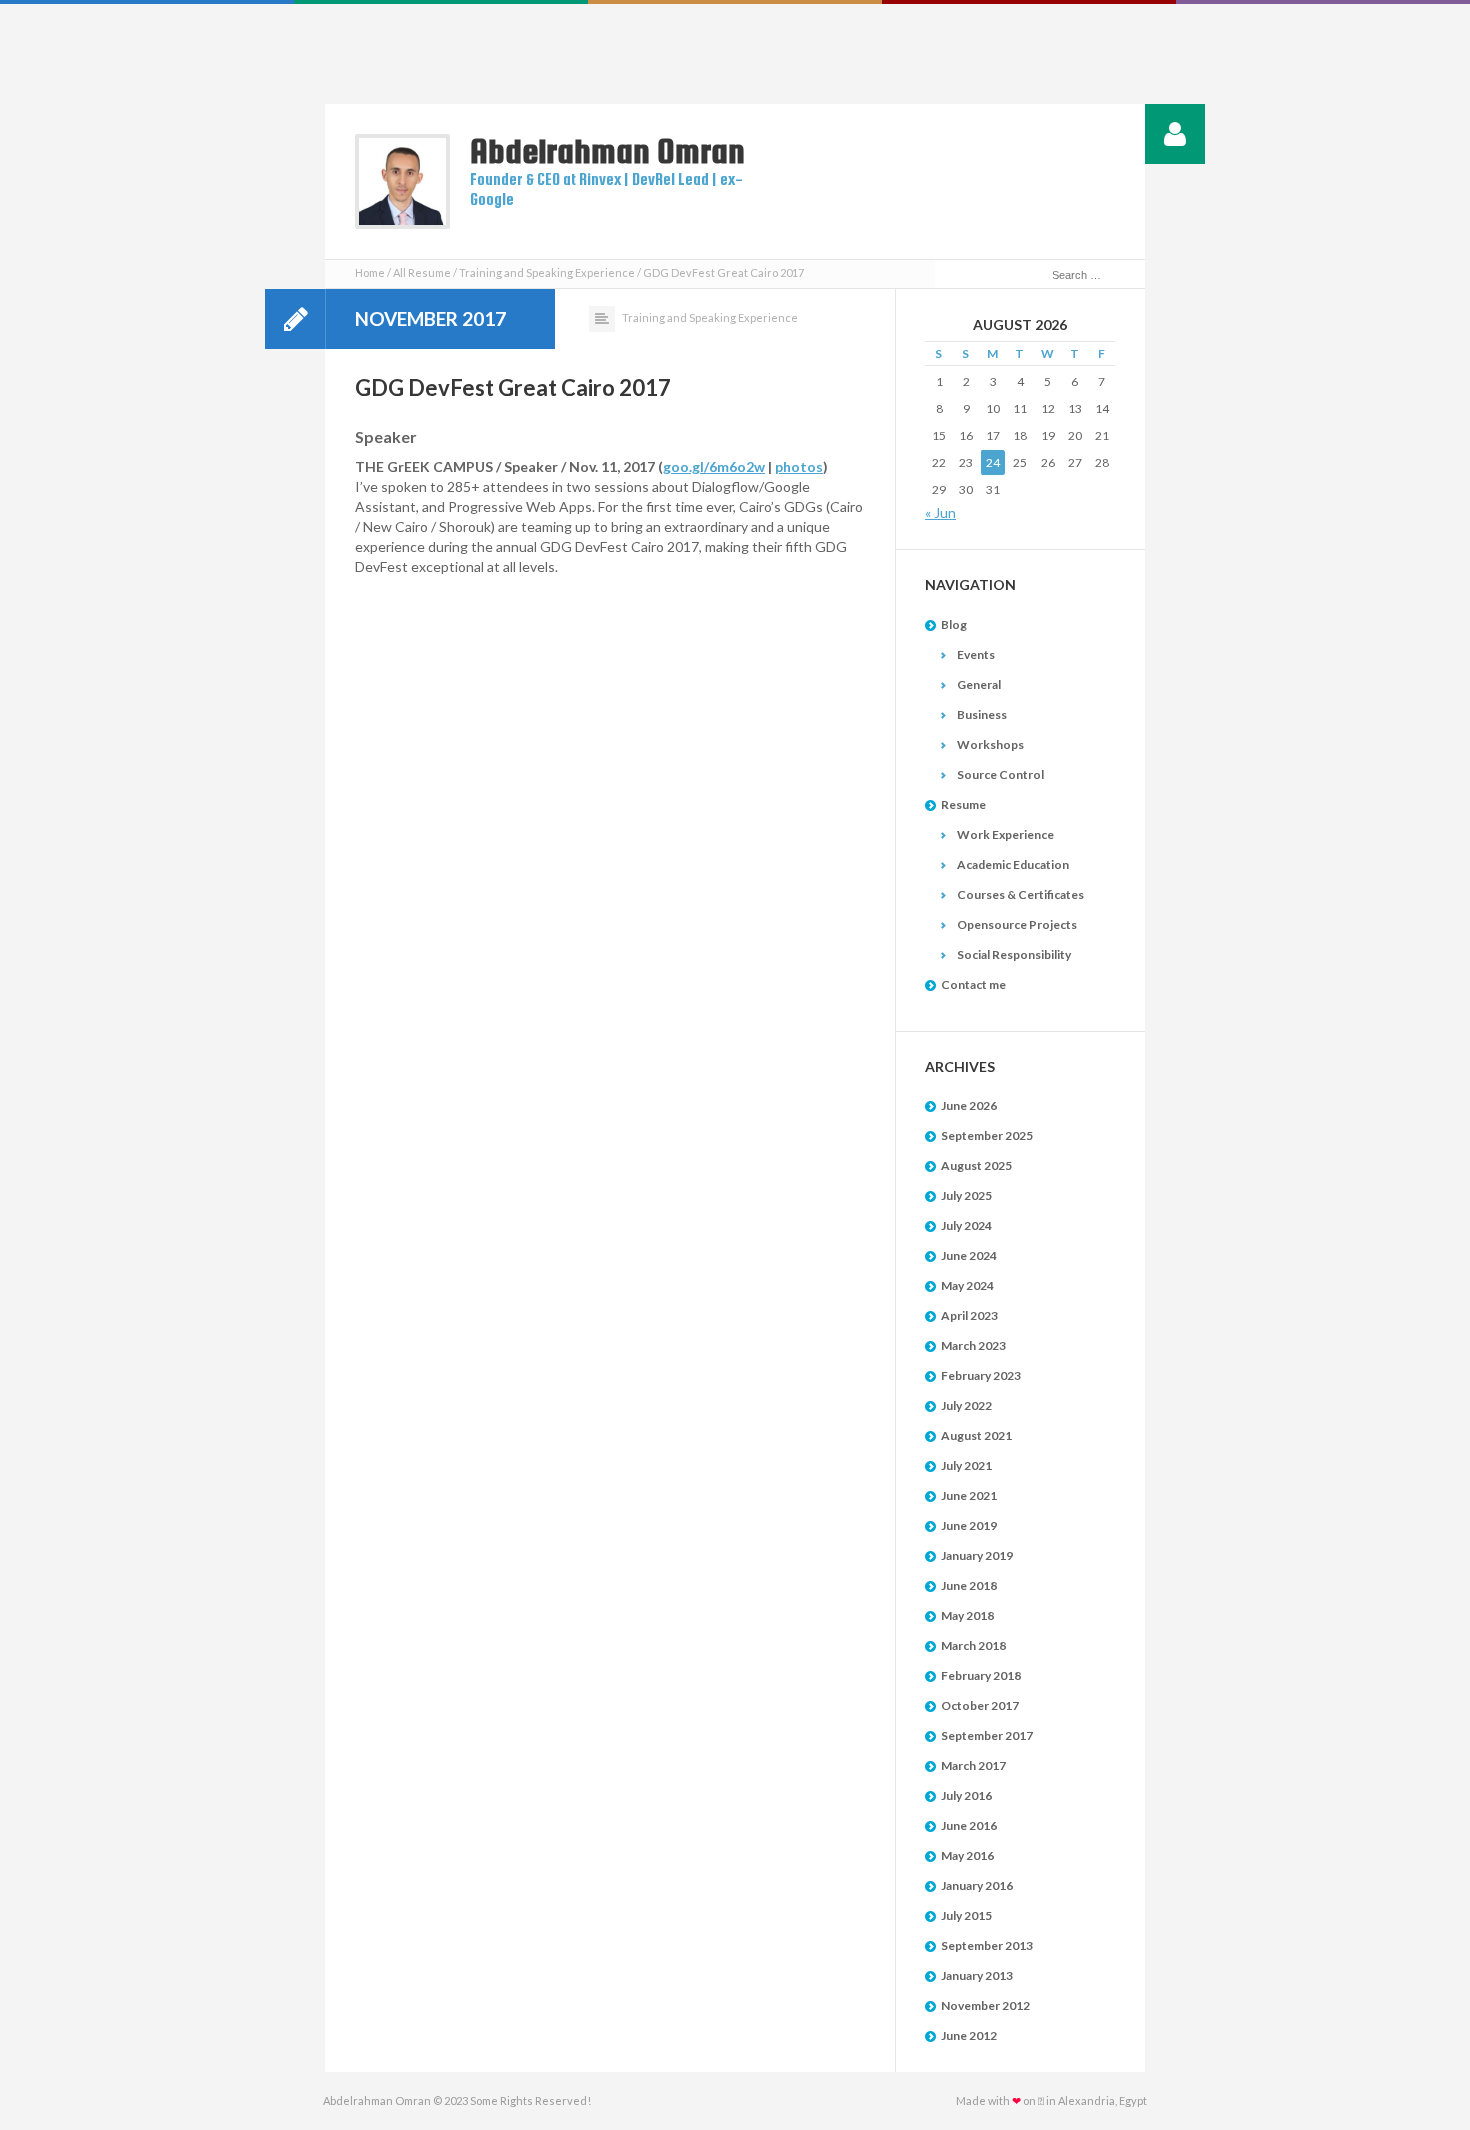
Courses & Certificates (1020, 894)
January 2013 (977, 1975)
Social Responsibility (1014, 954)
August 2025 (976, 1165)
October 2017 (980, 1705)
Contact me (973, 984)
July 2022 (966, 1405)
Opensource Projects (1017, 924)
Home (370, 272)
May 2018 (967, 1615)
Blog (954, 624)
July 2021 (966, 1465)
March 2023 (973, 1345)
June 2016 (969, 1825)
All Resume (422, 272)
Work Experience (1005, 834)
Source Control (1000, 774)
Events (976, 654)
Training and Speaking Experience (547, 272)
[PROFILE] (1175, 134)
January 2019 (977, 1555)
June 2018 (969, 1585)
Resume (963, 804)
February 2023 (981, 1375)
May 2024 (967, 1285)
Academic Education (1013, 864)
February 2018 (981, 1675)
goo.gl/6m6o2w (714, 466)
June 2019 (969, 1525)
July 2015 (966, 1915)
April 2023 (969, 1315)
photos (799, 466)
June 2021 (969, 1495)
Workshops (990, 744)
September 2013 (987, 1945)
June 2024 (969, 1255)
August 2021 (976, 1435)
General (979, 684)
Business (982, 714)
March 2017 (973, 1765)
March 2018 (973, 1645)
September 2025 (987, 1135)
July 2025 (966, 1195)
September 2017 (987, 1735)
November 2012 (985, 2005)
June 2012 (969, 2035)
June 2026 (969, 1105)
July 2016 (966, 1795)
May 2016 (967, 1855)
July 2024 (966, 1225)
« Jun (940, 512)
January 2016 (977, 1885)
